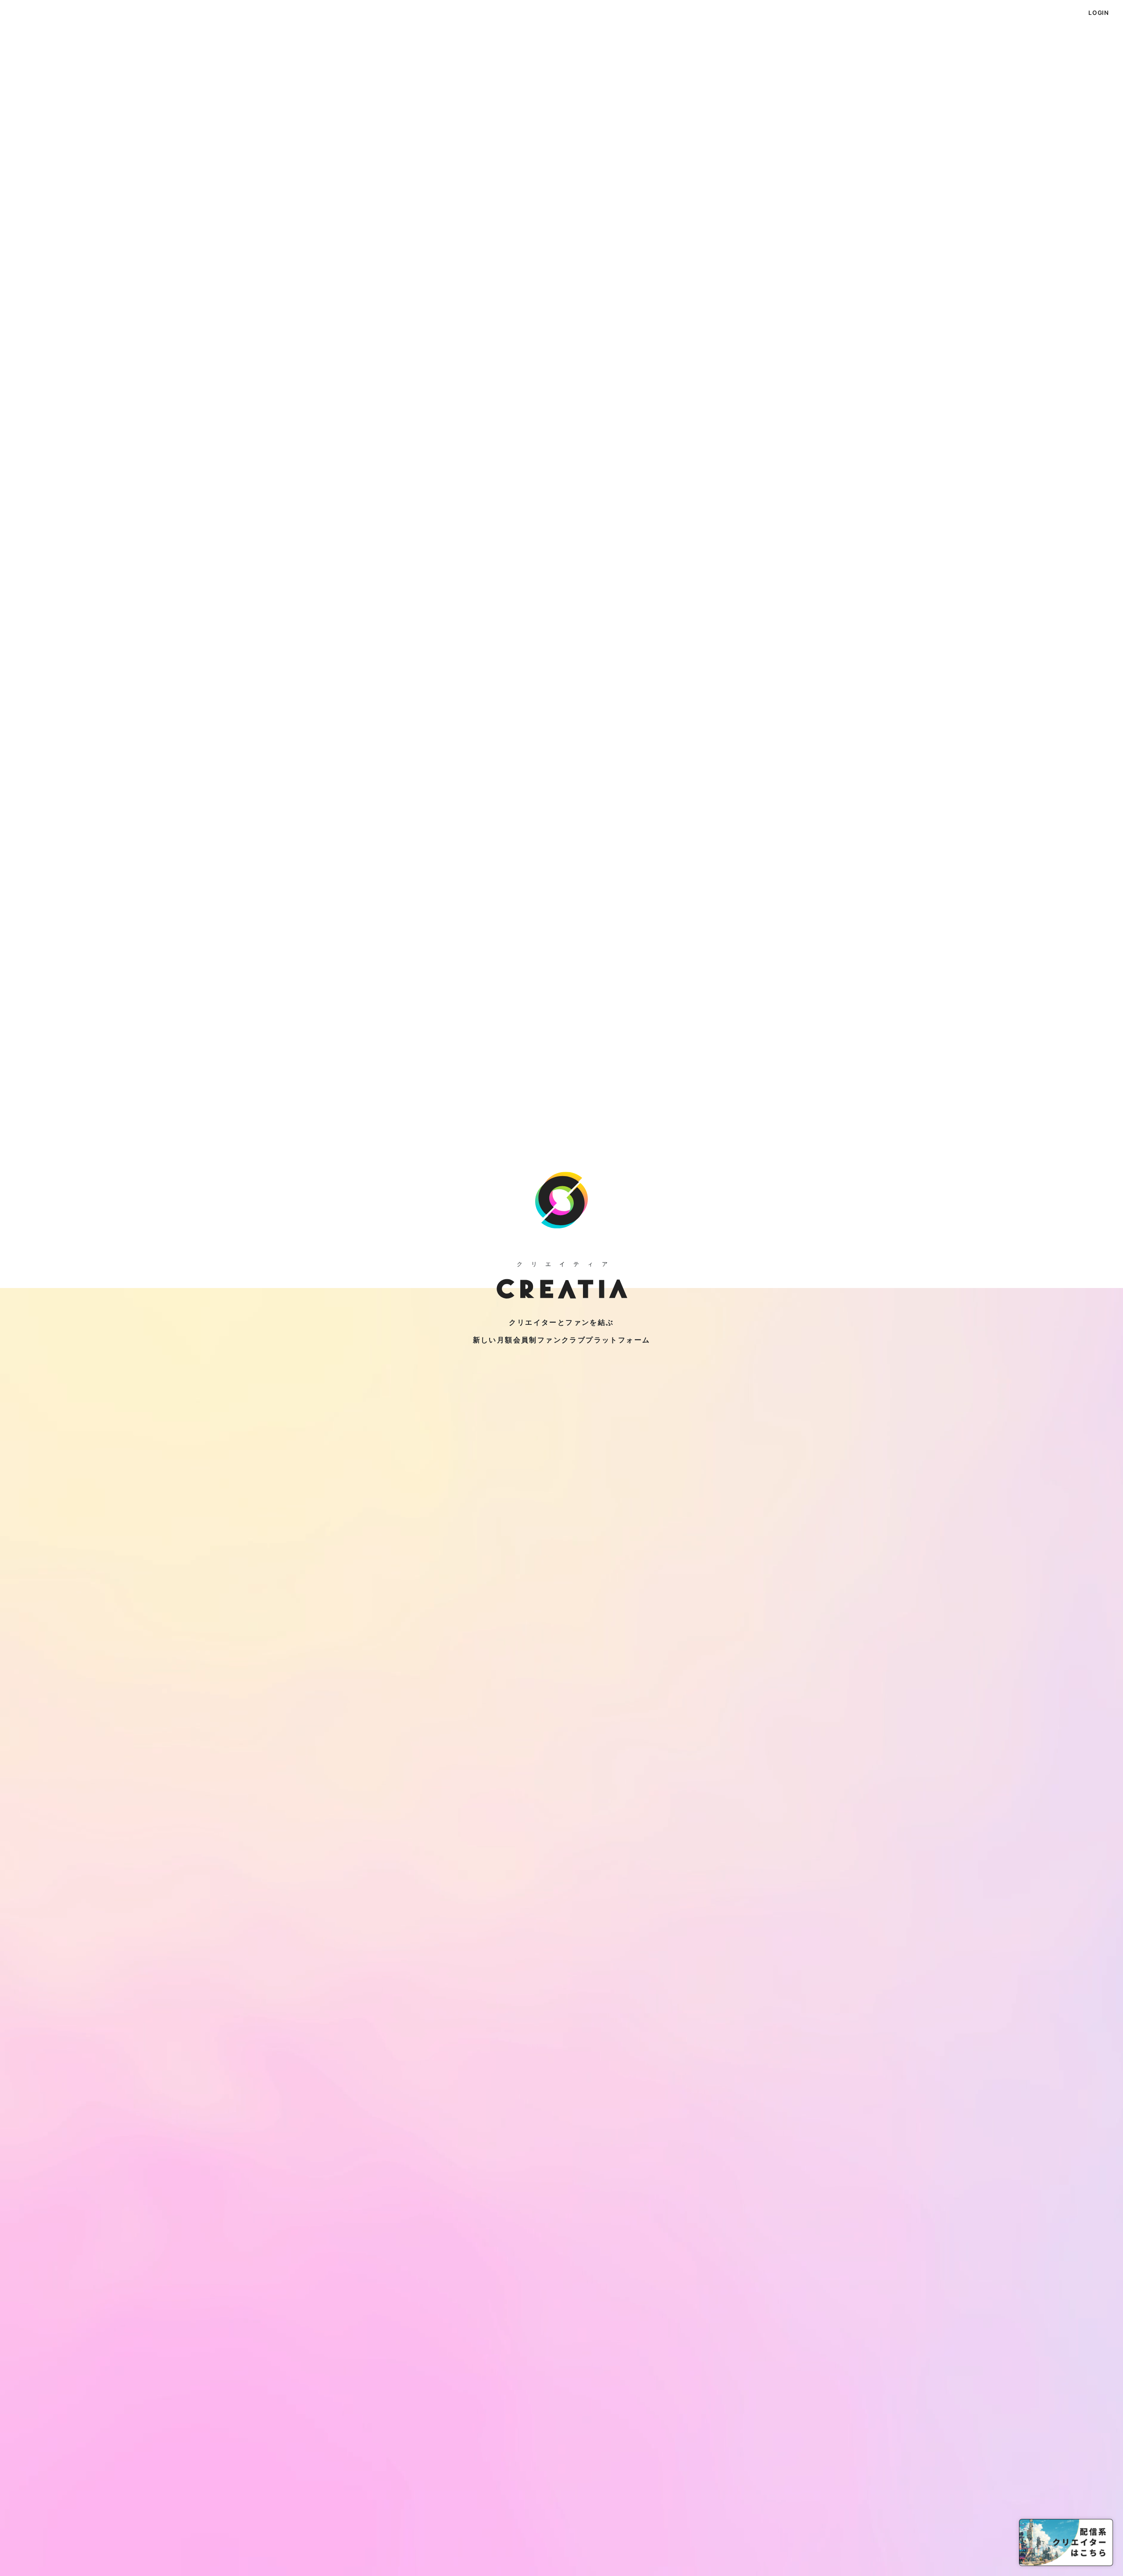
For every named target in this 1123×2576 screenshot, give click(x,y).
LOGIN (1099, 13)
